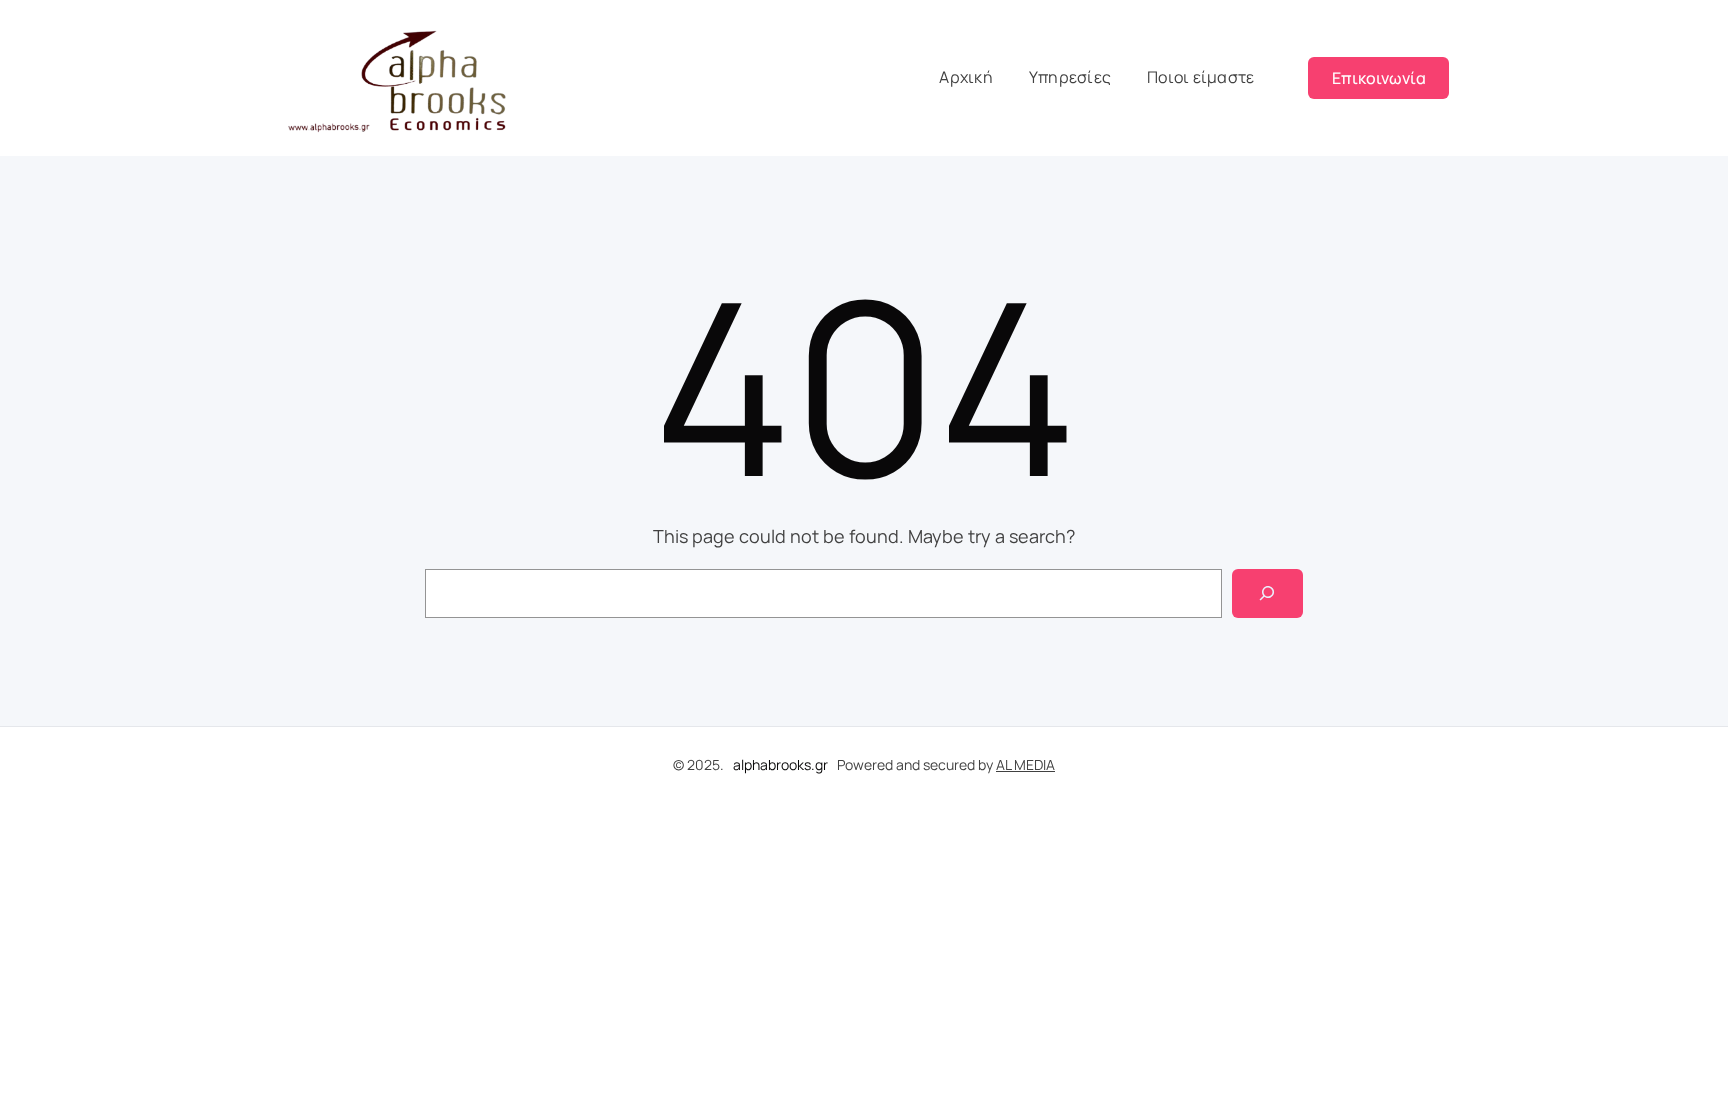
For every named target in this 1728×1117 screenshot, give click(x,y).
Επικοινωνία (1379, 78)
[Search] (1267, 593)
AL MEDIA (1025, 764)
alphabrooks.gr (780, 764)
